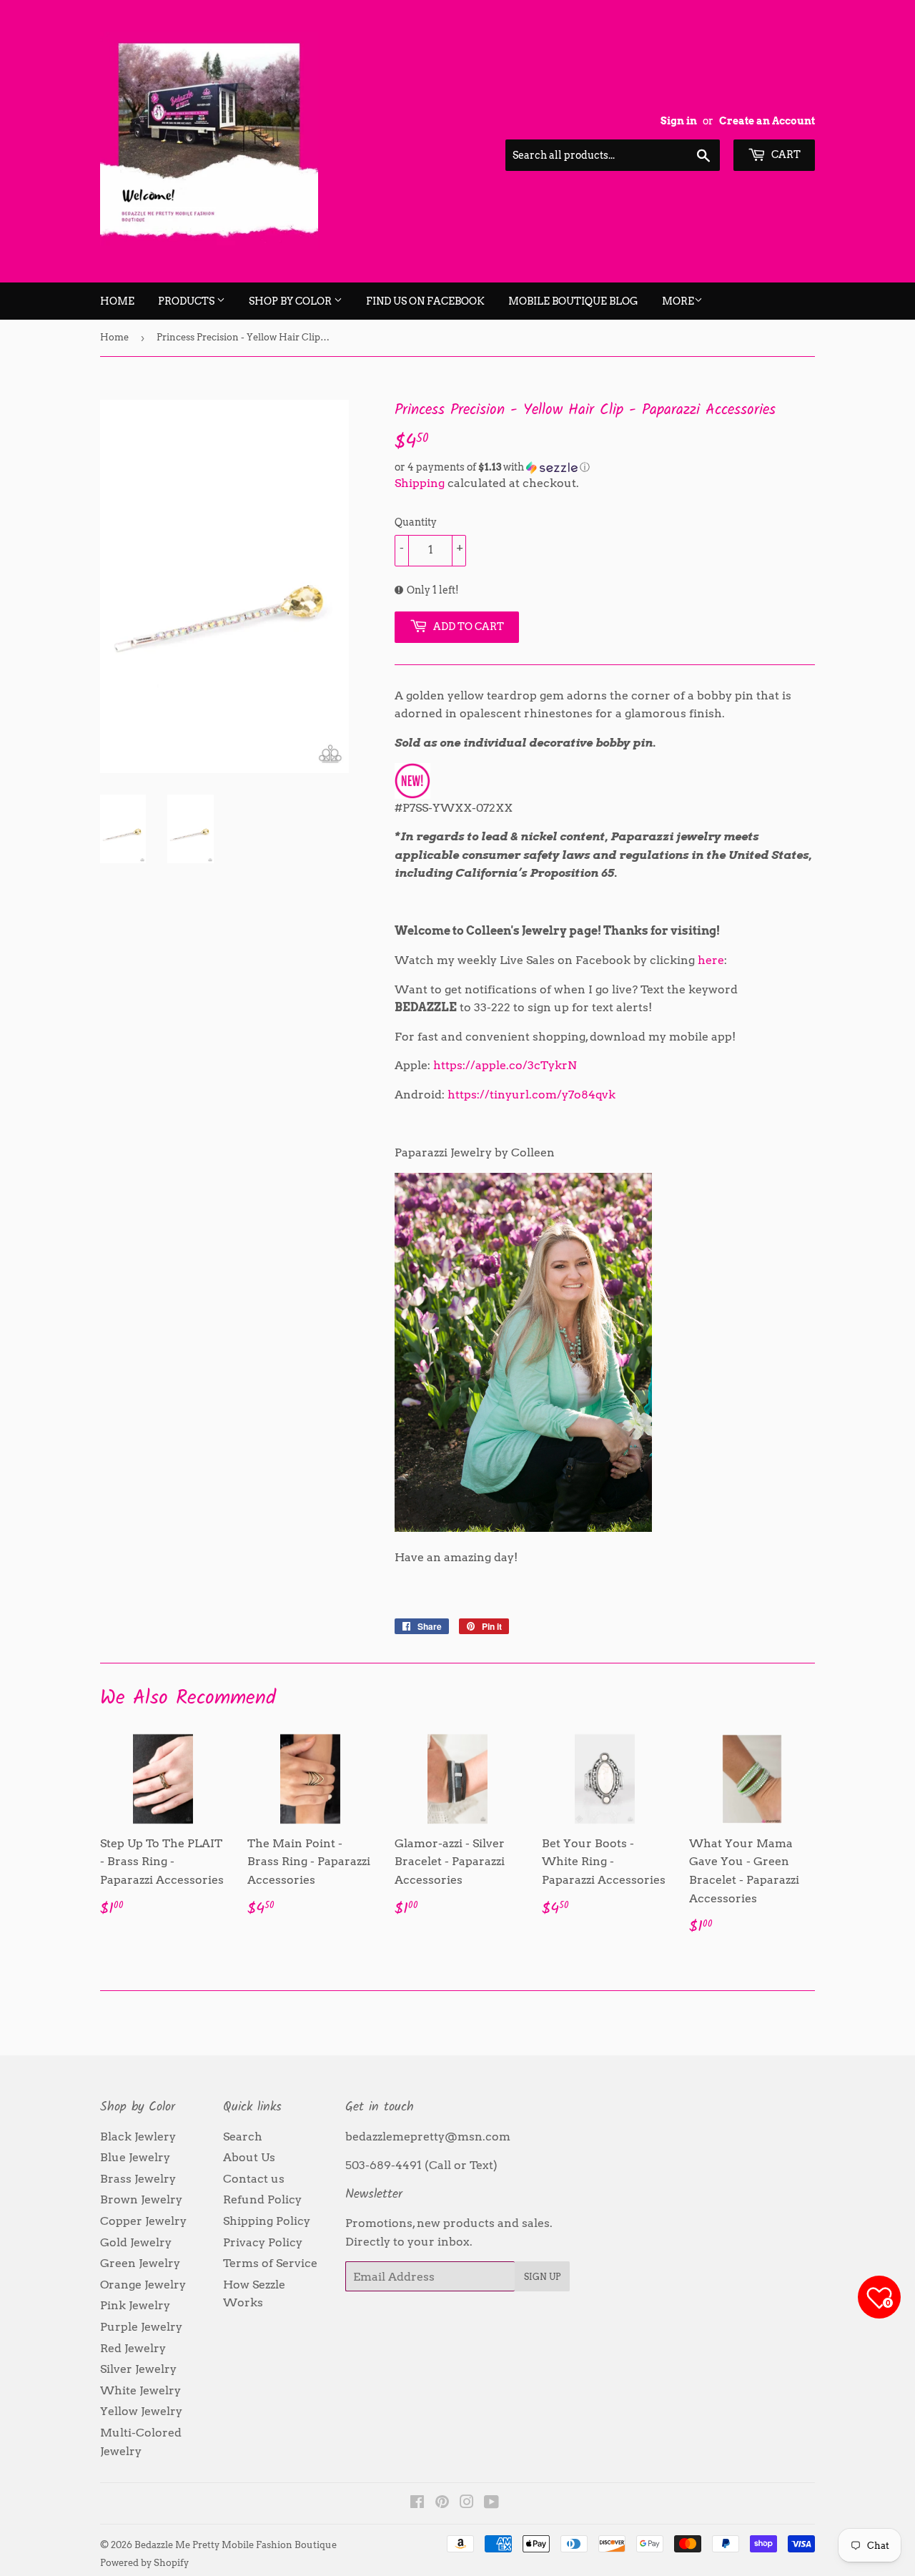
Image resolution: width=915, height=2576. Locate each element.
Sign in (679, 121)
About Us (249, 2157)
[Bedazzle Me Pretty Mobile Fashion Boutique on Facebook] (417, 2503)
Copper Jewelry (143, 2221)
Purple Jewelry (141, 2327)
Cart (785, 154)
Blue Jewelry (135, 2157)
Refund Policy (262, 2199)
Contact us (254, 2179)
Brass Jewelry (138, 2179)
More (678, 301)
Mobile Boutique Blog (573, 301)
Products (187, 301)
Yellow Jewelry (141, 2411)
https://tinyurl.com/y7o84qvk (531, 1095)
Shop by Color (291, 301)
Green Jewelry (140, 2263)
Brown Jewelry (141, 2199)
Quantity (416, 522)
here (711, 960)
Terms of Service (270, 2263)
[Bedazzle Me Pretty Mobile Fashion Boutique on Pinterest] (442, 2503)
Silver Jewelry (138, 2369)
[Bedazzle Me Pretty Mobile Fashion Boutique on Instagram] (467, 2503)
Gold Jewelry (136, 2242)
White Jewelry (140, 2390)
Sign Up (542, 2277)
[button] (605, 467)
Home (117, 301)
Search (243, 2137)
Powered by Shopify (144, 2563)
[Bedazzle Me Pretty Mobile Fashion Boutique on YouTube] (491, 2503)
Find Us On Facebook (425, 301)
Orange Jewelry (143, 2285)
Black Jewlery (138, 2137)
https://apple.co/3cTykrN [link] (505, 1065)
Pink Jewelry (135, 2305)
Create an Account (767, 121)
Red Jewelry (133, 2348)
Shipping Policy (267, 2221)
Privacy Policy (263, 2242)
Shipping (420, 483)
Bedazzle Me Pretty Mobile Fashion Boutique (236, 2545)
